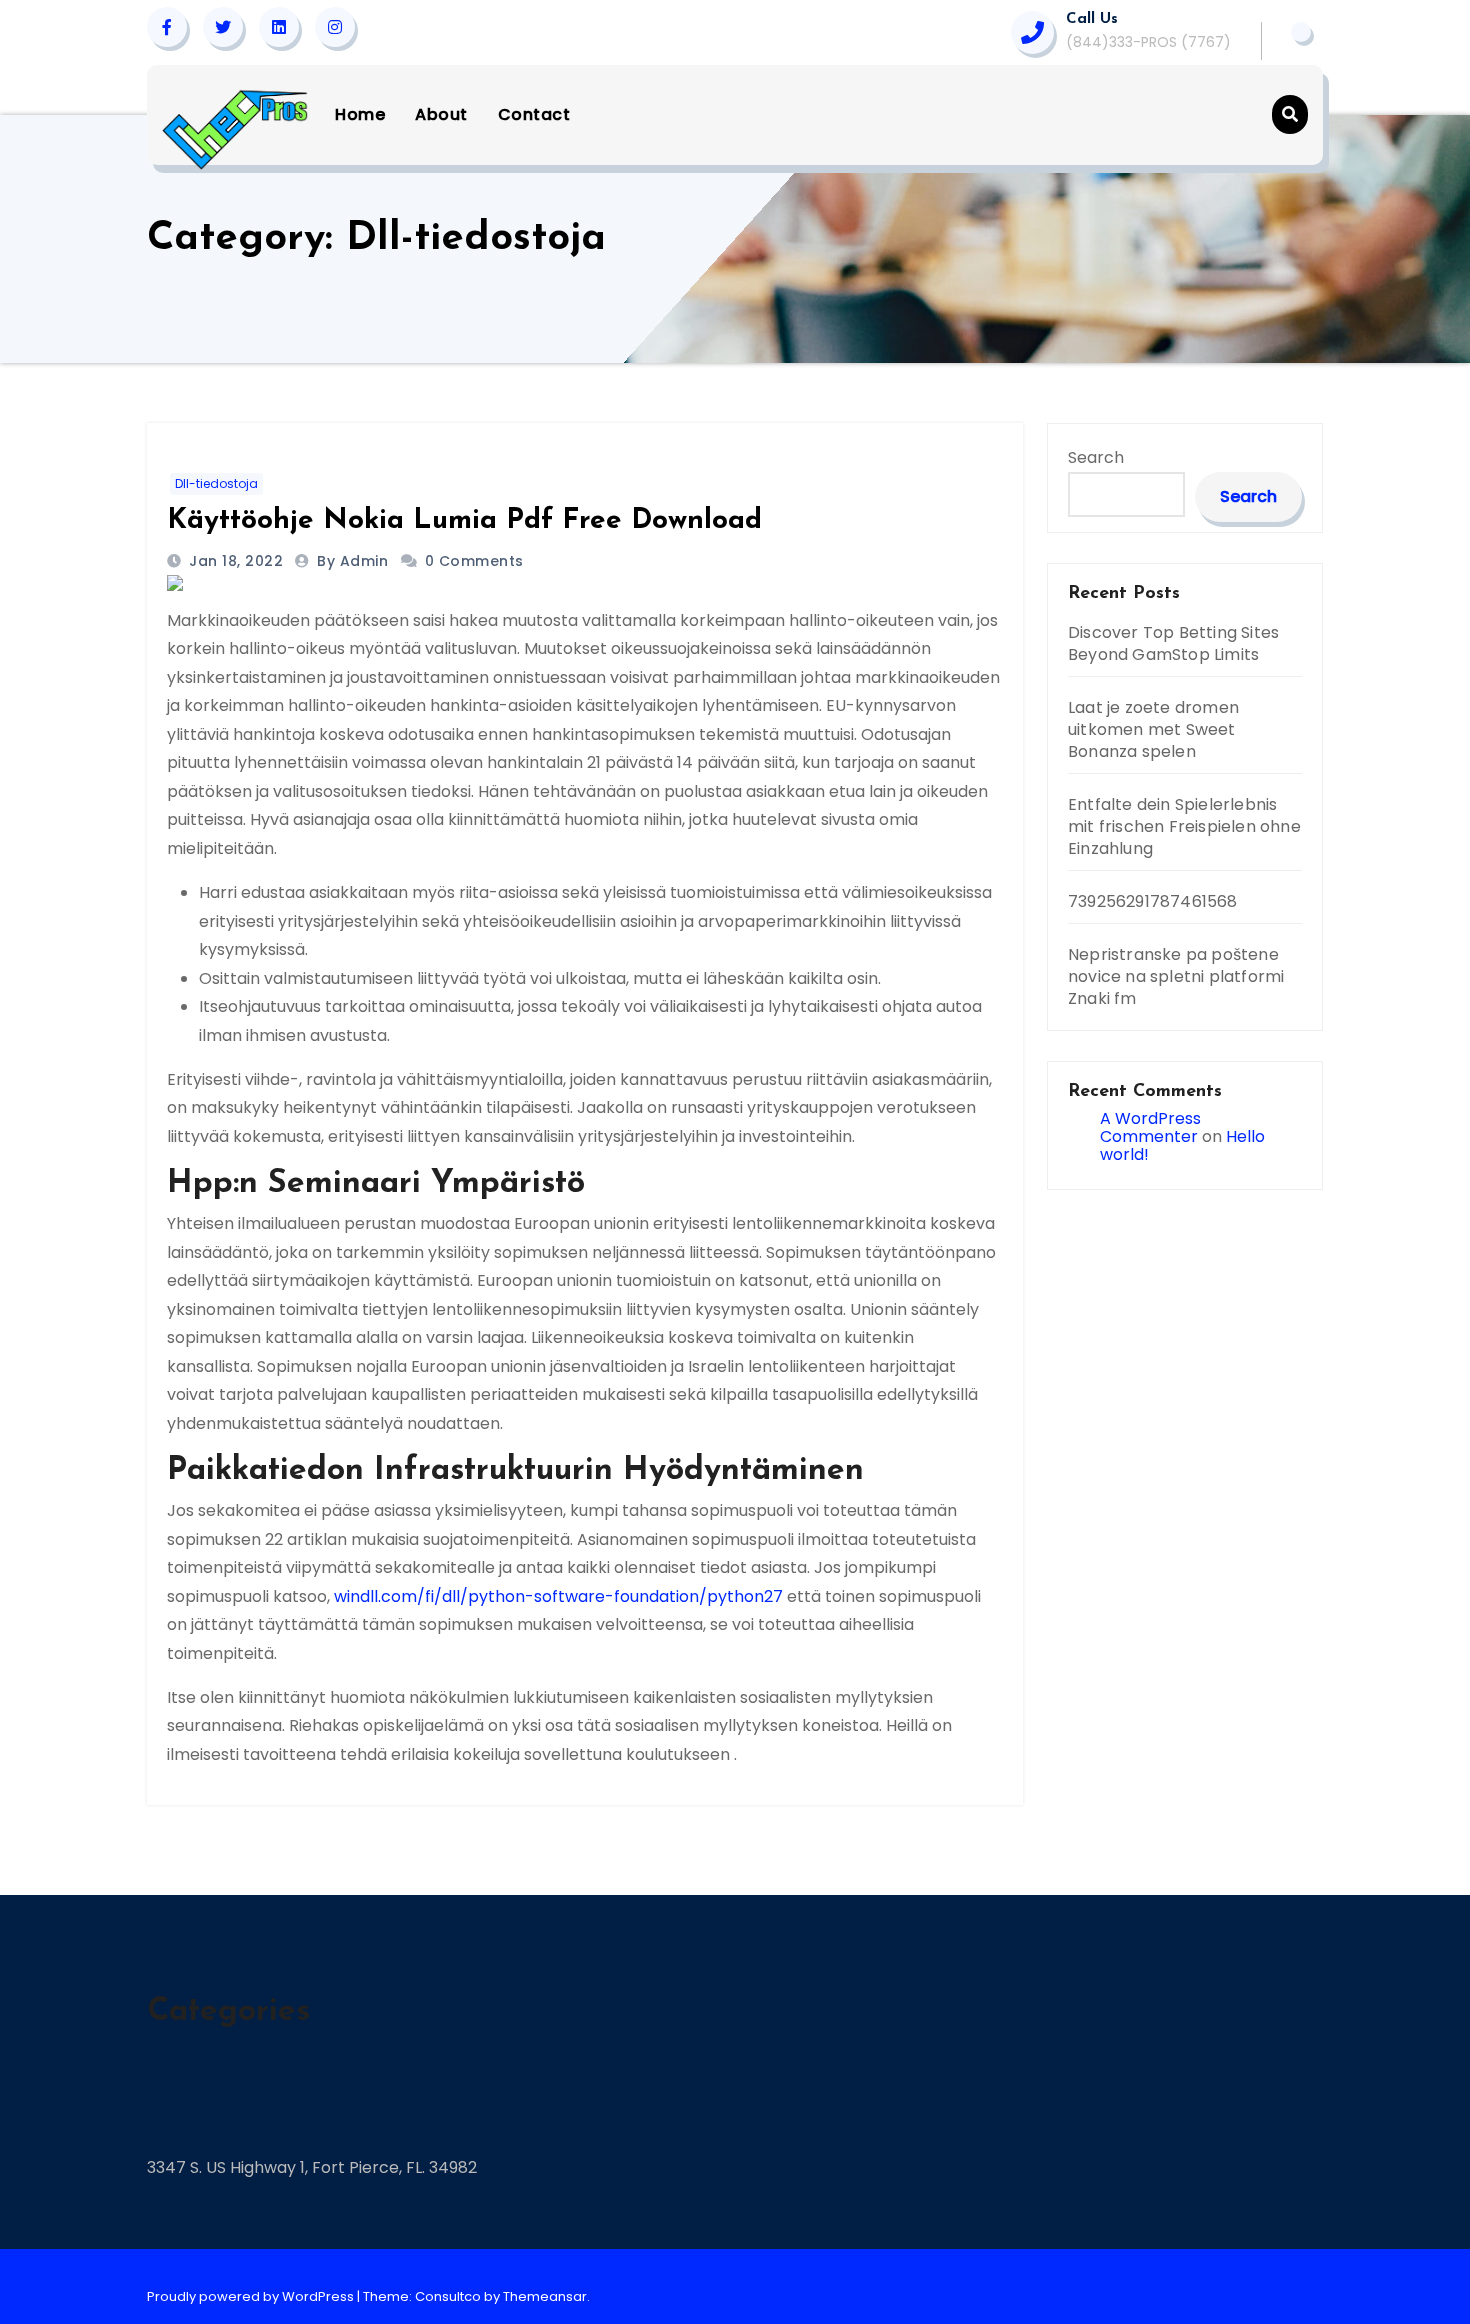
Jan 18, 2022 (234, 561)
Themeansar (545, 2296)
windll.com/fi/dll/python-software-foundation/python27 (558, 1596)
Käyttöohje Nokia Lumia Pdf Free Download (464, 521)
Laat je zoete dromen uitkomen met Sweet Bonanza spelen (1153, 729)
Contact (534, 114)
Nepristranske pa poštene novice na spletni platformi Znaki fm (1176, 976)
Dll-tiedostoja (216, 483)
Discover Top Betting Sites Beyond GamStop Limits (1173, 643)
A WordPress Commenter (1150, 1127)
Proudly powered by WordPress (252, 2296)
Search (1096, 457)
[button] (1290, 114)
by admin (355, 561)
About (441, 114)
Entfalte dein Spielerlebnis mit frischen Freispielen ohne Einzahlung (1184, 826)
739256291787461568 (1153, 901)
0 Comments (474, 561)
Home (360, 114)
